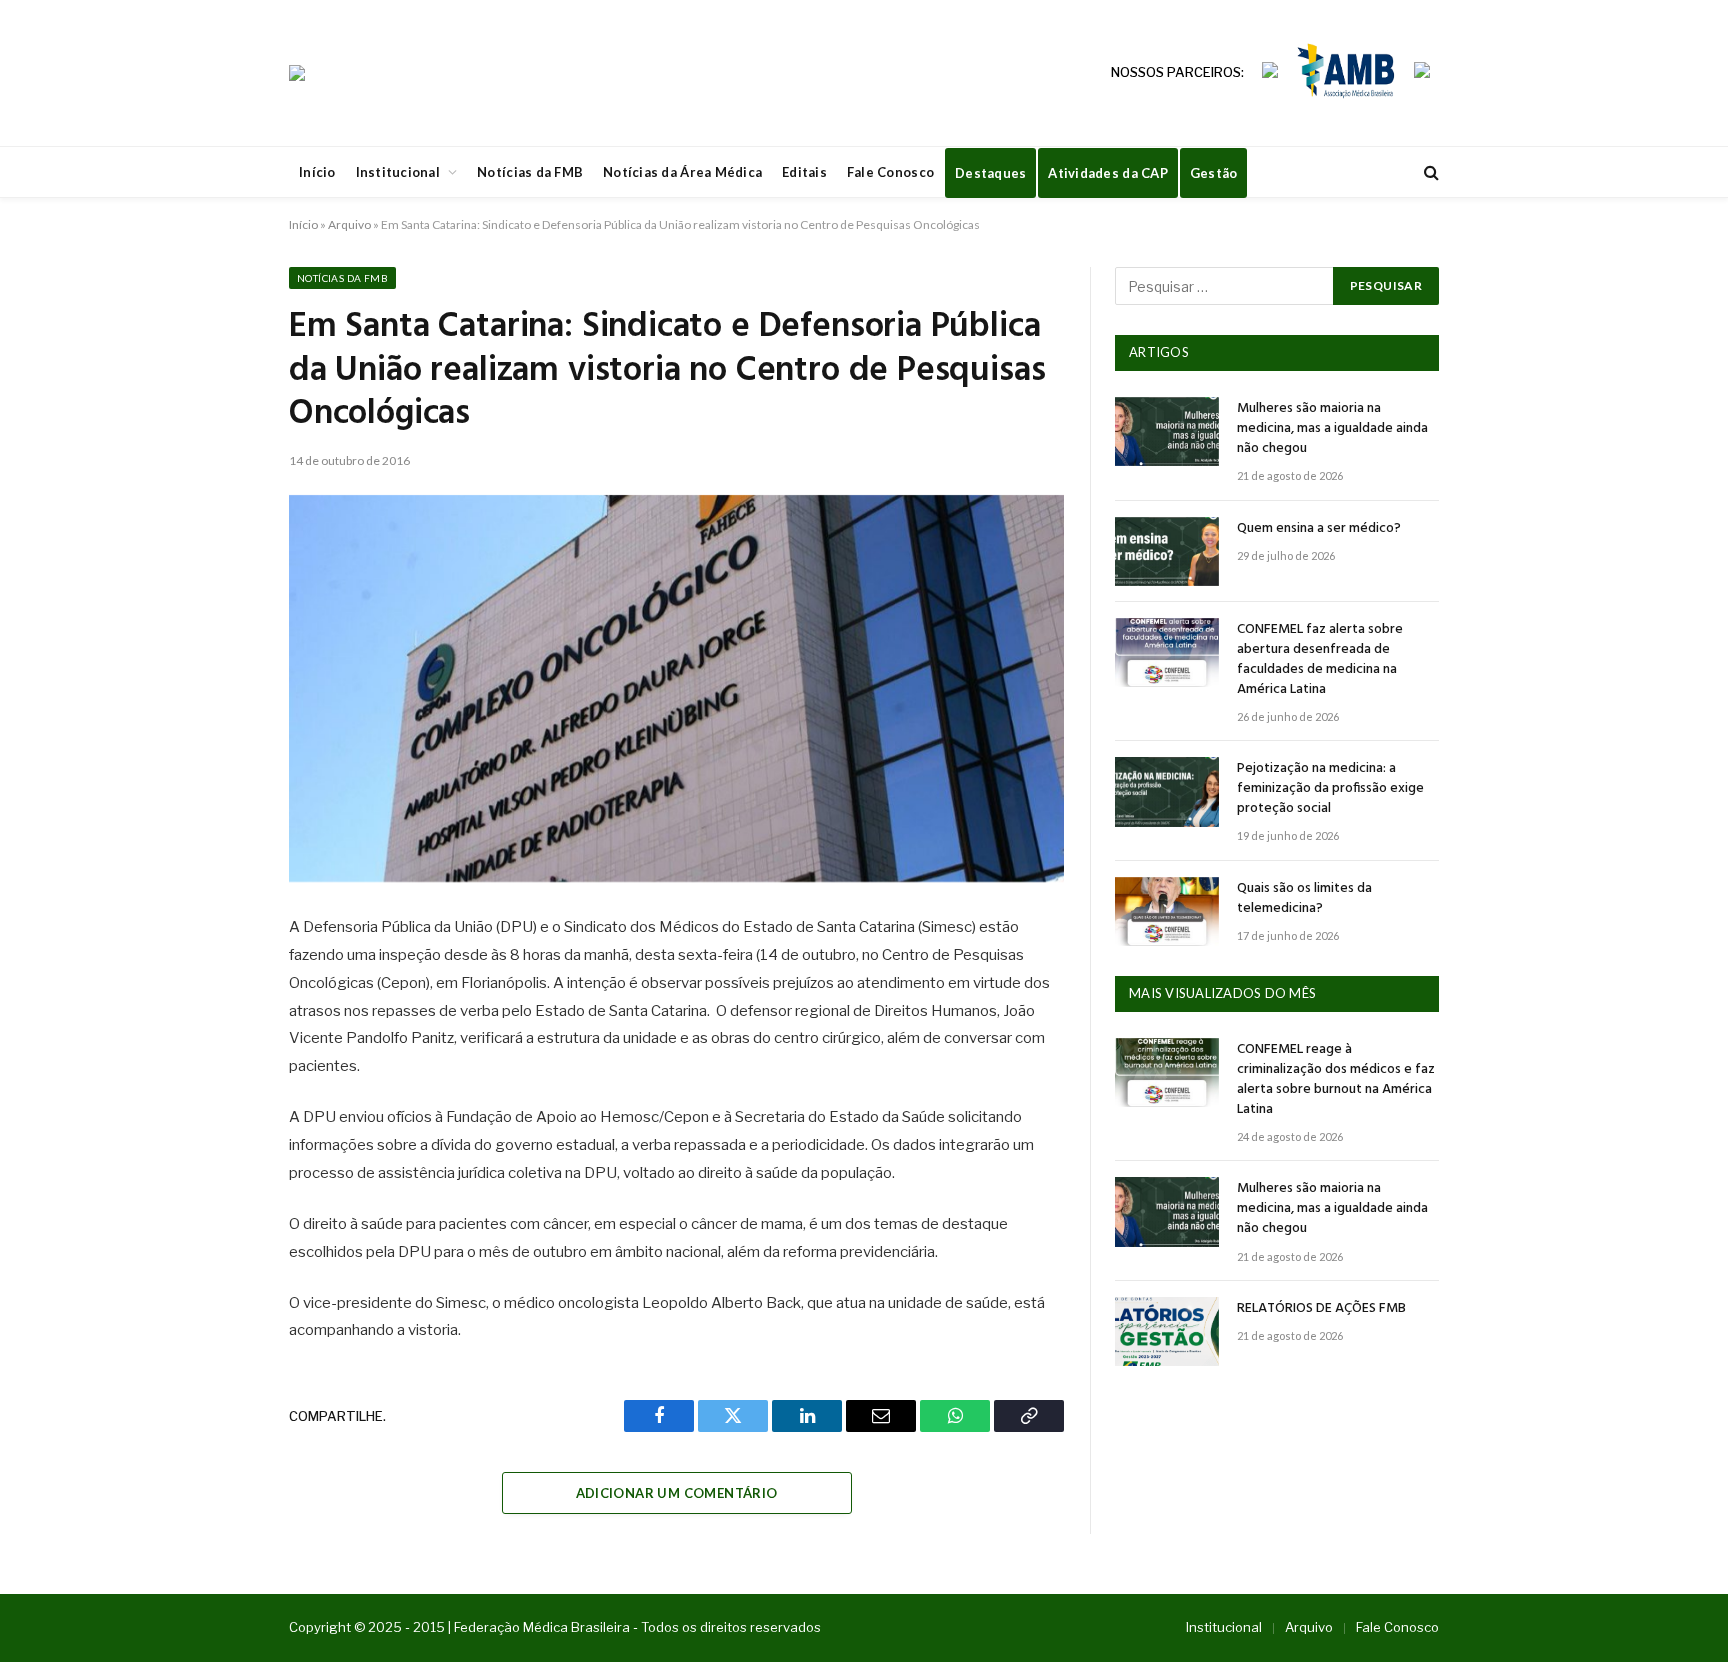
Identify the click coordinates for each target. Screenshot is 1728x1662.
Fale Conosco (890, 172)
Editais (804, 172)
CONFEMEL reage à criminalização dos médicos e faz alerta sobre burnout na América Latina (1336, 1080)
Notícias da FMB (530, 172)
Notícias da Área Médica (682, 172)
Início (317, 172)
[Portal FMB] (297, 73)
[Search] (1429, 172)
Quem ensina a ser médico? (1319, 529)
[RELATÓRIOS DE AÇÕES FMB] (1167, 1331)
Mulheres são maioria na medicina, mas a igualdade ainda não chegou (1332, 429)
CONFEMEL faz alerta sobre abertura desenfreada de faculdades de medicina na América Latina (1320, 660)
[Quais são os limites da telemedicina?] (1167, 911)
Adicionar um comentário (677, 1493)
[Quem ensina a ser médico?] (1167, 551)
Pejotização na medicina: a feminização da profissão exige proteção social (1330, 789)
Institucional (398, 172)
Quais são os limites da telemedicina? (1304, 899)
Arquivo (349, 224)
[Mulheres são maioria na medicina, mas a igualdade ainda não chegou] (1167, 431)
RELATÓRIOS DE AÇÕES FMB (1321, 1309)
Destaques (990, 173)
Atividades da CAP (1107, 173)
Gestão (1214, 173)
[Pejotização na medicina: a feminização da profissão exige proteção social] (1167, 791)
